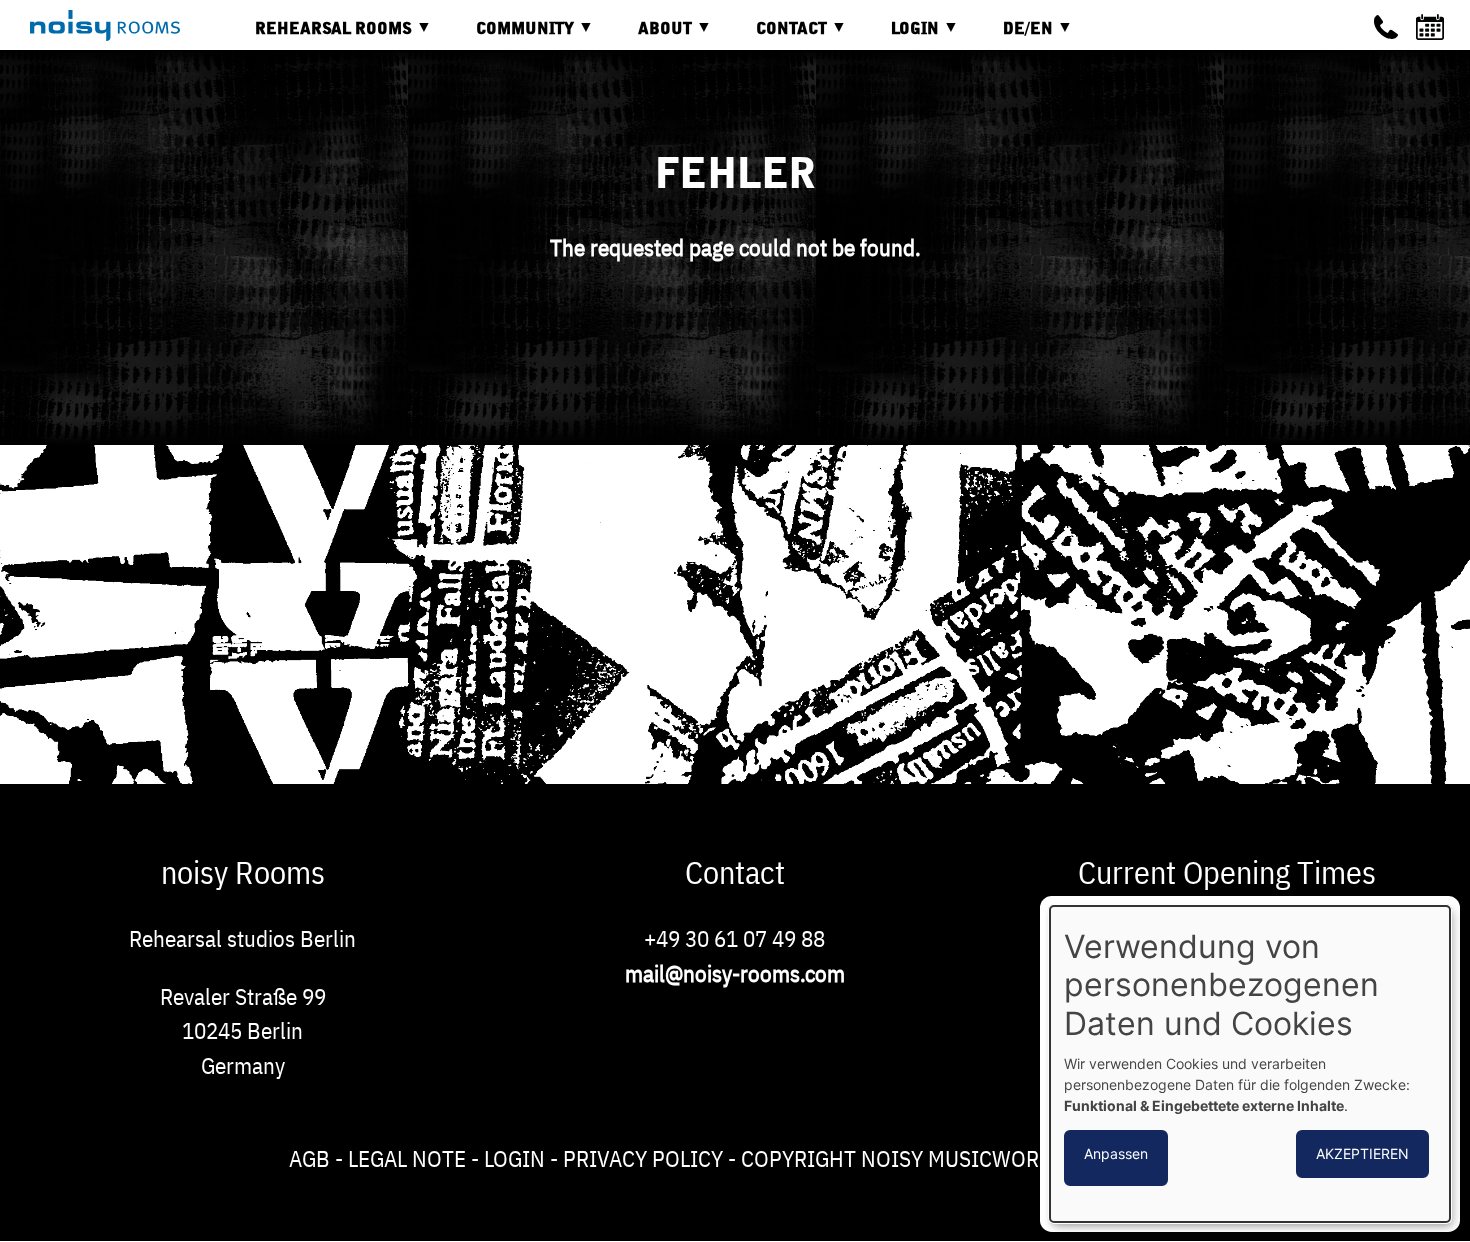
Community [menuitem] (510, 36)
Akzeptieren (1362, 1153)
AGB (309, 1158)
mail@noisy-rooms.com (735, 973)
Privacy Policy (643, 1158)
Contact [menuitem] (776, 36)
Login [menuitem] (900, 36)
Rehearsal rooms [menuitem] (318, 36)
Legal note (407, 1158)
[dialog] (1250, 1064)
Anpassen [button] (1116, 1153)
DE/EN (1013, 36)
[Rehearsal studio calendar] (1433, 27)
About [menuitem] (650, 36)
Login (514, 1158)
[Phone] (1386, 27)
